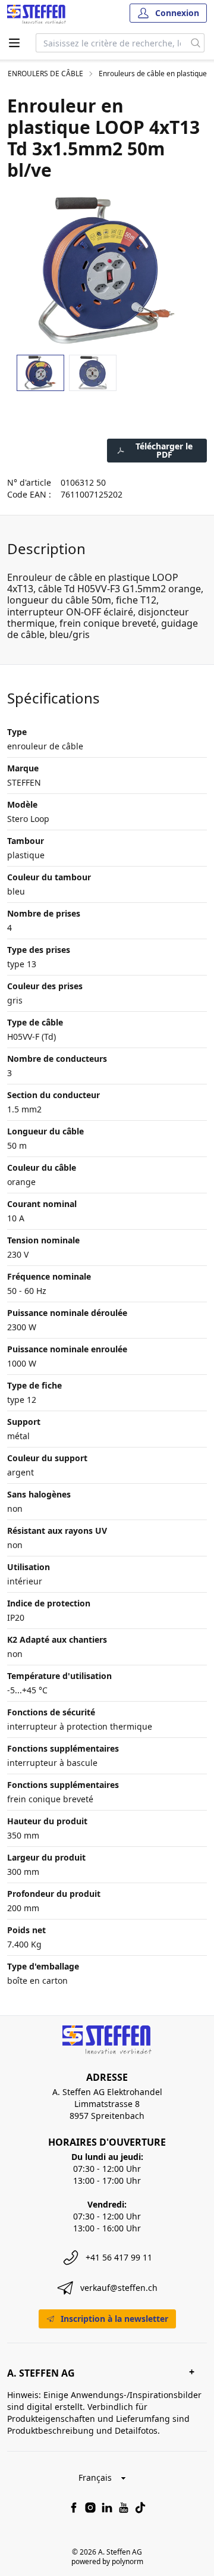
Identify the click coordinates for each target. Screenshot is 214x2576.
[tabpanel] (107, 270)
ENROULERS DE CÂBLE (45, 74)
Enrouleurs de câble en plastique (153, 74)
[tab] (40, 373)
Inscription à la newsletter (114, 2319)
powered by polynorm (107, 2561)
